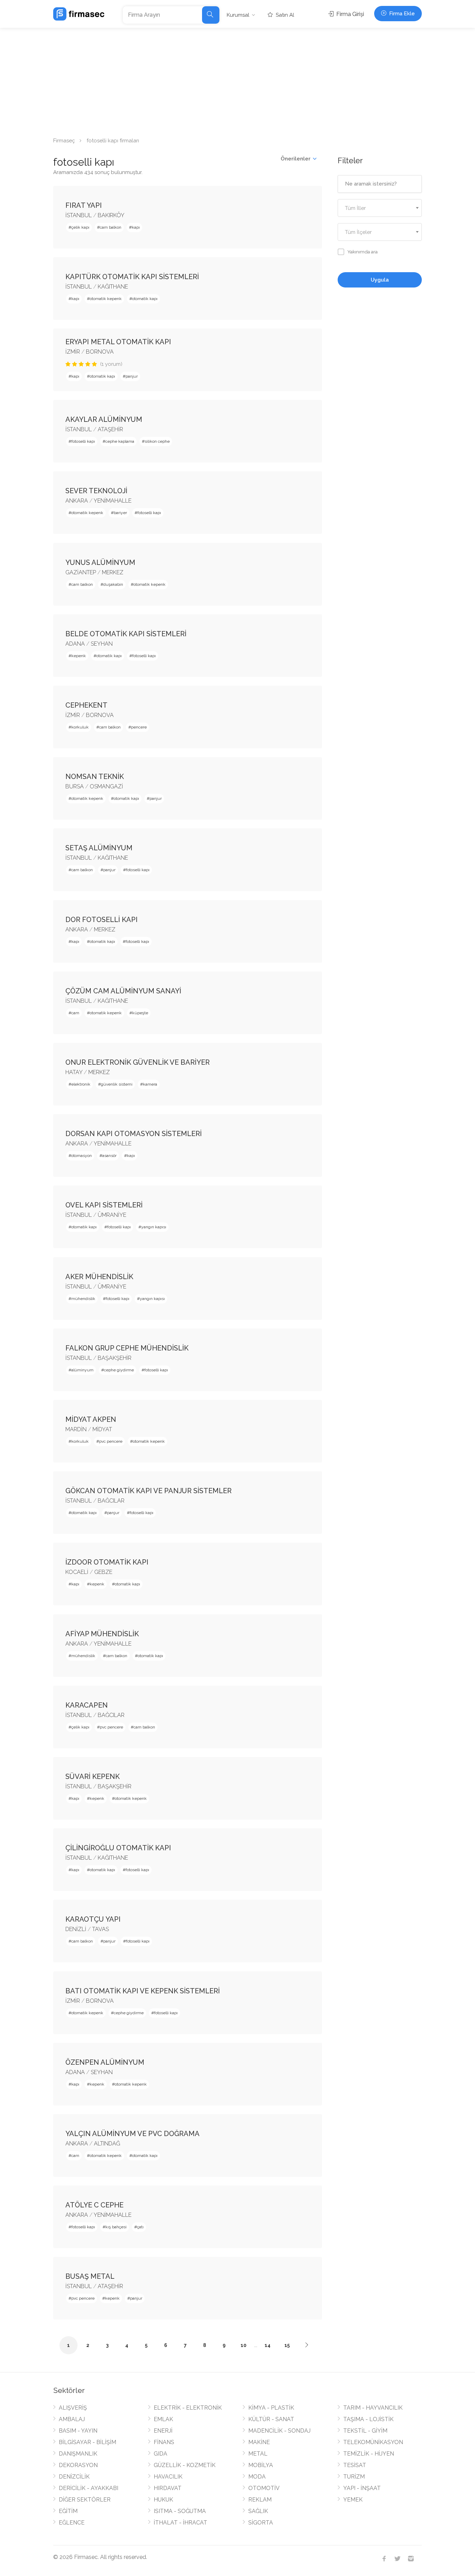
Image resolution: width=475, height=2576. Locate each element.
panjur (132, 376)
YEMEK (353, 2500)
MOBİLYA (261, 2465)
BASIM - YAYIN (78, 2431)
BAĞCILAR (111, 1501)
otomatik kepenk (106, 299)
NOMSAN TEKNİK (95, 777)
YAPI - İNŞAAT (362, 2488)
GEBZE (103, 1572)
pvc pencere (111, 1441)
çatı (140, 2227)
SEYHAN (102, 644)
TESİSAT (355, 2465)
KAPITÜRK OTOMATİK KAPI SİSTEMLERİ (132, 277)
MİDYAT (102, 1429)
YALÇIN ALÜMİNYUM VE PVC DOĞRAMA (132, 2134)
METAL (258, 2454)
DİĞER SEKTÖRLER (85, 2500)
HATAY (74, 1072)
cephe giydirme (119, 1370)
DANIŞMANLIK (78, 2454)
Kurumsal (238, 15)
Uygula (380, 280)
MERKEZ (113, 572)
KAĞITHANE (113, 287)
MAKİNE (259, 2442)
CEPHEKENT (86, 705)
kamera (150, 1084)
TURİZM (354, 2477)
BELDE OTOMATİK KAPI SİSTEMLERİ (126, 634)
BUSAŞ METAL (90, 2276)
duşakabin (113, 584)
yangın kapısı (154, 1227)
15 (287, 2345)
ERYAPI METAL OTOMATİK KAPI (118, 342)
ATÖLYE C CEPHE (94, 2205)
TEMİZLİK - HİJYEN (369, 2454)
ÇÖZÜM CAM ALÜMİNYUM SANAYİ (123, 991)
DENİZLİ (76, 1929)
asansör (109, 1156)
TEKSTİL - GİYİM (365, 2431)
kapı (136, 227)
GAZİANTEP (81, 572)
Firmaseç (64, 141)
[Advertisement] (237, 80)
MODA (257, 2477)
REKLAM (260, 2500)
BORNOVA (100, 352)
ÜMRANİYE (112, 1215)
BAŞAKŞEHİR (115, 1358)
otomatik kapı (145, 299)
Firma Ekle (401, 14)
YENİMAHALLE (112, 501)
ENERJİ (163, 2431)
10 (244, 2345)
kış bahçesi (116, 2227)
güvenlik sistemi (117, 1084)
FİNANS (164, 2442)
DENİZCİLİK (74, 2477)
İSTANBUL (79, 215)
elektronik (81, 1084)
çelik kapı (80, 227)
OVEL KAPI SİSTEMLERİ (104, 1205)
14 (268, 2345)
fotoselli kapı (83, 441)
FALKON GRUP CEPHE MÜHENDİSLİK (127, 1348)
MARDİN (76, 1429)
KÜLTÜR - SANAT (271, 2419)
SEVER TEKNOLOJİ (96, 491)
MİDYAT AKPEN (91, 1419)
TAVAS (100, 1929)
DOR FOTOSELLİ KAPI (102, 920)
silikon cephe (157, 441)
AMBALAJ (72, 2419)
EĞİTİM (68, 2511)
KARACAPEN (87, 1705)
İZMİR (73, 352)
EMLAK (163, 2419)
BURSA (75, 786)
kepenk (79, 656)
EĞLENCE (72, 2523)
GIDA (160, 2454)
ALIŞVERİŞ (73, 2408)
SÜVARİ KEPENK (92, 1777)
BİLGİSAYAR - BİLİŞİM (87, 2442)
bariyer (120, 513)
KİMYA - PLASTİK (271, 2408)
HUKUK (163, 2500)
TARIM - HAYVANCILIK (373, 2408)
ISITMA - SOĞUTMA (180, 2511)
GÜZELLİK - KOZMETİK (185, 2465)
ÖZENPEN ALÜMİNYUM (105, 2062)
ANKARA (77, 501)
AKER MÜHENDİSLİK (99, 1277)
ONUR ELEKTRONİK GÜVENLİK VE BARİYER (138, 1062)
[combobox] (380, 208)
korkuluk (80, 727)
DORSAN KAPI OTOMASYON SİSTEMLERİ (134, 1134)
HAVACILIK (168, 2477)
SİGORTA (261, 2523)
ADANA (75, 644)
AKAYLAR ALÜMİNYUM (104, 419)
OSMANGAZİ (106, 786)
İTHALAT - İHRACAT (180, 2523)
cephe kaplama (120, 441)
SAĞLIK (258, 2511)
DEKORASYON (78, 2465)
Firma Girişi (349, 14)
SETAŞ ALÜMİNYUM (99, 848)
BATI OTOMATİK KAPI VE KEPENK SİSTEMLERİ (143, 1991)
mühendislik (83, 1299)
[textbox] (380, 208)
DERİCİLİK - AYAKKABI (88, 2488)
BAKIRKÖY (111, 215)
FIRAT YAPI (84, 205)
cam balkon (111, 227)
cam (75, 1013)
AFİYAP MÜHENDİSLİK (102, 1634)
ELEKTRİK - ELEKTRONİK (188, 2408)
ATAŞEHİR (110, 429)
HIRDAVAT (168, 2488)
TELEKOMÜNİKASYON (373, 2442)
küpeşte (140, 1013)
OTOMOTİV (264, 2488)
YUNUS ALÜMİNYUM (100, 562)
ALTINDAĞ (107, 2144)
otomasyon (82, 1156)
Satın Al (284, 15)
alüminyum (82, 1370)
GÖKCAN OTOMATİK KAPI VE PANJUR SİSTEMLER (148, 1491)
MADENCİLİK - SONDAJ (279, 2431)
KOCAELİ (77, 1572)
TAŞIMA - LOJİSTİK (368, 2419)
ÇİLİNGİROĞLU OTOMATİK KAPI (118, 1848)
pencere (139, 727)
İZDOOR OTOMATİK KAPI (107, 1562)
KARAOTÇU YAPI (93, 1919)
